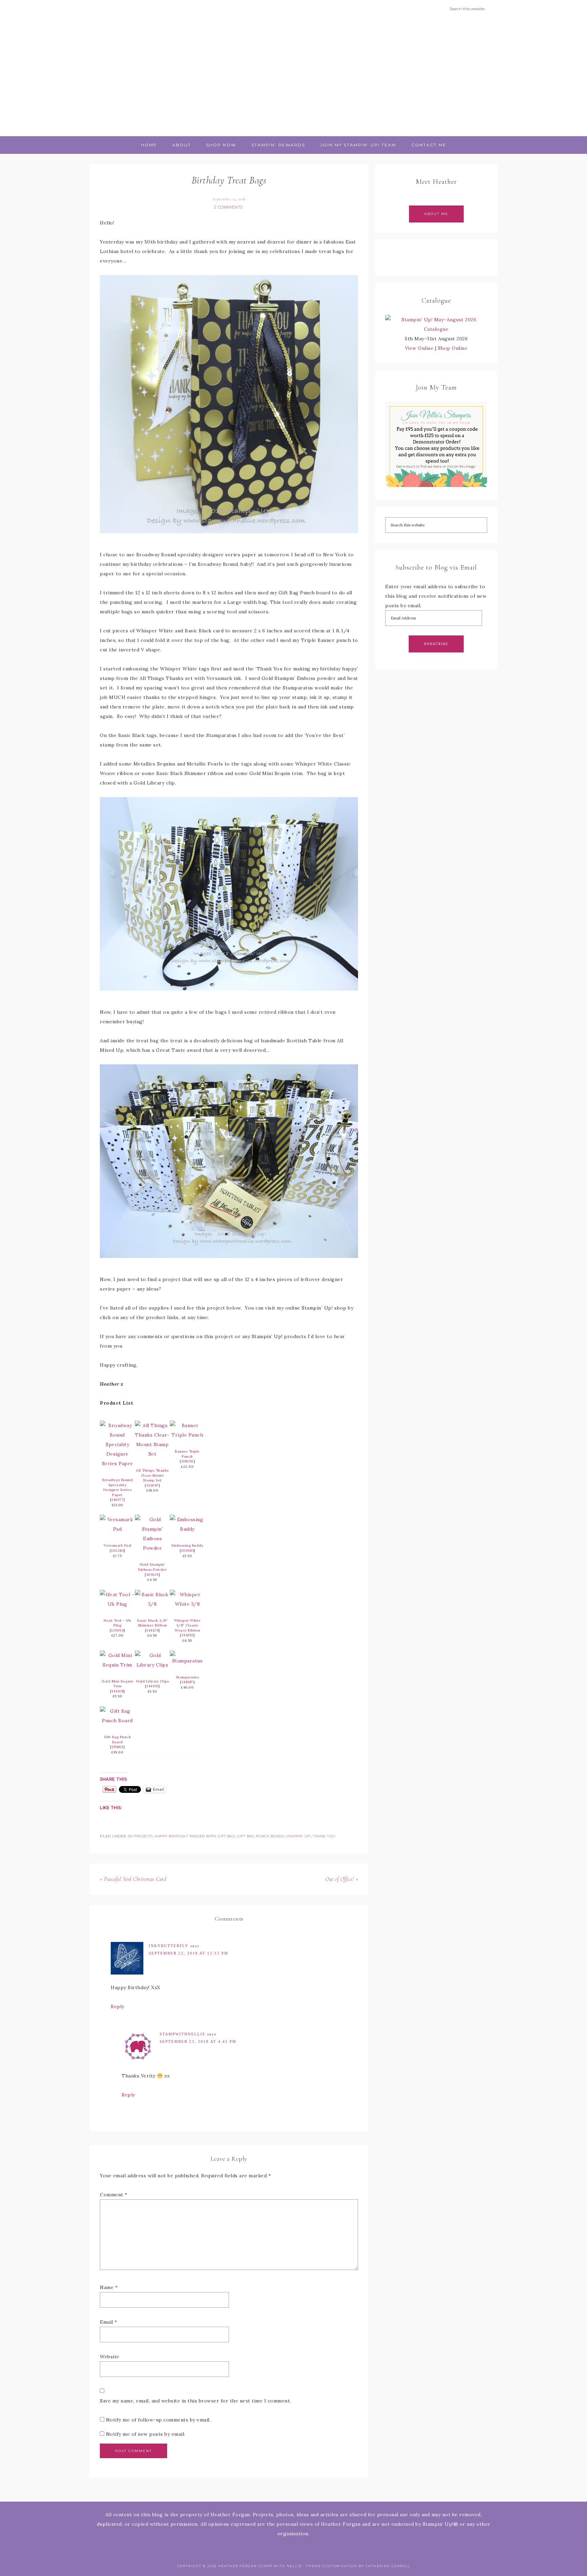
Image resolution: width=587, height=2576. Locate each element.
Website (110, 2357)
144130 (152, 1686)
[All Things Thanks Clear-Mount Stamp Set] (152, 1454)
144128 (117, 1691)
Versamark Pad (118, 1545)
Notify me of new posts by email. (146, 2434)
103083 (187, 1551)
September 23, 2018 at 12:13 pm (189, 1953)
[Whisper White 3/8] (187, 1604)
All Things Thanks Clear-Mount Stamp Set (152, 1475)
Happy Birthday (171, 1836)
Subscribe (436, 644)
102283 (117, 1551)
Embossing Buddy (188, 1545)
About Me (436, 214)
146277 (117, 1500)
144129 (152, 1630)
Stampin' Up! (298, 1836)
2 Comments (228, 207)
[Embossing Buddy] (187, 1529)
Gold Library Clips (152, 1681)
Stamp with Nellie (293, 77)
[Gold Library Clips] (152, 1665)
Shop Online (453, 348)
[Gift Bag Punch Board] (117, 1721)
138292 (188, 1461)
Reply (118, 2006)
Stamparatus (188, 1677)
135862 (117, 1747)
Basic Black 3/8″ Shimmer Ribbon (152, 1623)
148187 (188, 1682)
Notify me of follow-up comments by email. (158, 2420)
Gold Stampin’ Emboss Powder (153, 1567)
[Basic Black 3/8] (152, 1604)
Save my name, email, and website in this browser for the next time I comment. (195, 2401)
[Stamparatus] (187, 1661)
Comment (114, 2195)
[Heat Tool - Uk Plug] (117, 1604)
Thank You (324, 1836)
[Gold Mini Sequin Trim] (117, 1665)
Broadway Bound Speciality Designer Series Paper (117, 1487)
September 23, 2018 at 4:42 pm (198, 2041)
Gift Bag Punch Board (117, 1740)
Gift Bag (226, 1836)
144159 (188, 1635)
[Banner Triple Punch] (187, 1435)
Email (109, 2322)
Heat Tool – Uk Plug (117, 1623)
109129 (153, 1575)
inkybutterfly (169, 1946)
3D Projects (140, 1836)
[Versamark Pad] (117, 1529)
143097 (153, 1485)
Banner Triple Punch (187, 1454)
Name (109, 2287)
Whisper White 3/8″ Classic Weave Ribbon (187, 1625)
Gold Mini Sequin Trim (117, 1684)
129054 (117, 1630)
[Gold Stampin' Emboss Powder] (152, 1548)
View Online (419, 348)
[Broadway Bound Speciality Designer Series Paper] (117, 1463)
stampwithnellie (183, 2034)
